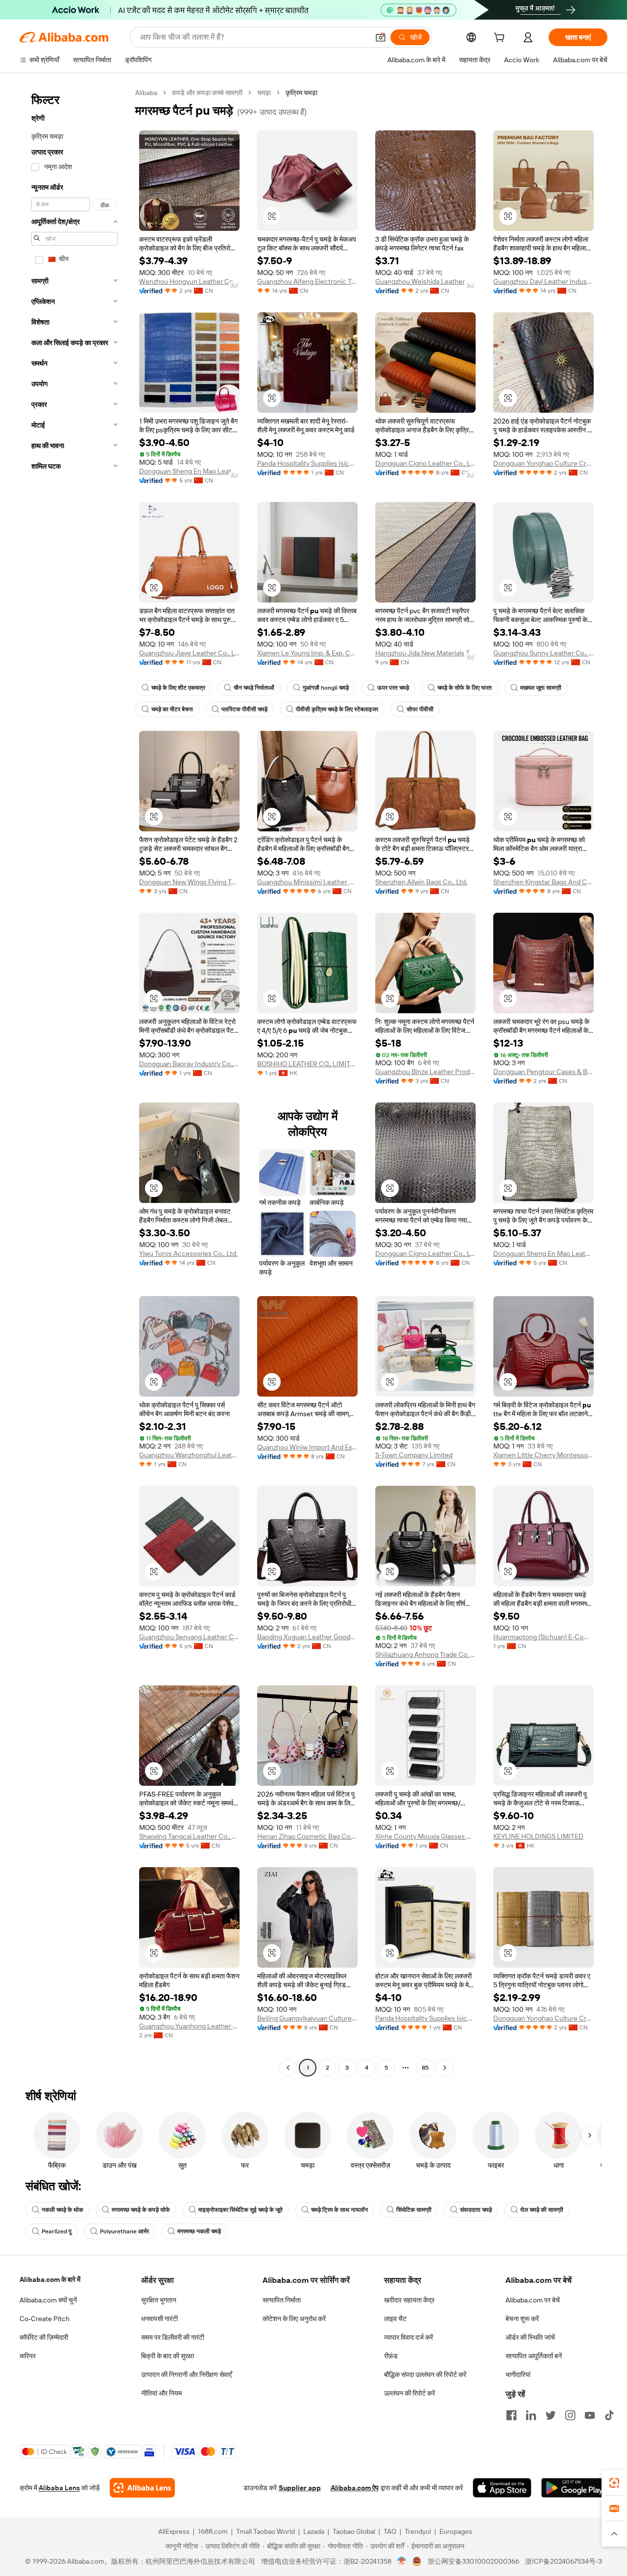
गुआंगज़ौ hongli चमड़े (326, 688)
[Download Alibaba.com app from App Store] (502, 2488)
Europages (456, 2531)
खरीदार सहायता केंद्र (409, 2300)
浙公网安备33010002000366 (473, 2561)
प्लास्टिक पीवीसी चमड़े (244, 709)
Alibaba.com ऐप (355, 2488)
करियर (28, 2356)
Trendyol (418, 2531)
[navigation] (74, 1081)
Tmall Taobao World (265, 2531)
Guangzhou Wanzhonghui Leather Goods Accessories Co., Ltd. (189, 1455)
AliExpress (174, 2531)
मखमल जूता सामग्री (541, 688)
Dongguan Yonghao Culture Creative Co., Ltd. (543, 463)
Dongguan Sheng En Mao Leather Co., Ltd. (189, 471)
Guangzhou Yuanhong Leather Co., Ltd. (189, 2026)
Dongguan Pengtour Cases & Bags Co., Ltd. (543, 1072)
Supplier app (300, 2488)
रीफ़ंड (391, 2356)
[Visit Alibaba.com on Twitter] (551, 2415)
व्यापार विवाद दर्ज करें (409, 2337)
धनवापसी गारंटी (159, 2319)
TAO (390, 2531)
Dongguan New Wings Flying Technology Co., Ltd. (189, 882)
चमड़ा (264, 93)
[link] (614, 2483)
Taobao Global (354, 2531)
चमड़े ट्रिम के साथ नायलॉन (339, 2210)
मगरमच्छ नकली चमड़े (199, 2231)
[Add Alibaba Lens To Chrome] (142, 2488)
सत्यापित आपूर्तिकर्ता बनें (534, 2356)
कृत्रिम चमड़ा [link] (301, 93)
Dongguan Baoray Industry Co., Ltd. (189, 1064)
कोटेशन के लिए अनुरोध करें (294, 2319)
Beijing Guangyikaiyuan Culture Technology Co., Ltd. (307, 2018)
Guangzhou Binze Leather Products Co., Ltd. (425, 1072)
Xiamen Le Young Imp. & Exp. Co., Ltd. (307, 653)
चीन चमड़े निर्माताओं (254, 688)
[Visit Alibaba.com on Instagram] (570, 2415)
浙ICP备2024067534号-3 (564, 2561)
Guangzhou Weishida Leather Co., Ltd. (425, 281)
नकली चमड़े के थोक (62, 2210)
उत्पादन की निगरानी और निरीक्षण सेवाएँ (186, 2375)
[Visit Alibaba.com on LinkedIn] (531, 2415)
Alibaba (146, 93)
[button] (381, 37)
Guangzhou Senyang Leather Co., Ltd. (189, 1637)
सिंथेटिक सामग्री (414, 2210)
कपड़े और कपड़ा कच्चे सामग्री (207, 93)
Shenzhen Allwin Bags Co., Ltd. (421, 882)
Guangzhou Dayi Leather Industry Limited (543, 281)
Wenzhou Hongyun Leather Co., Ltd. (189, 281)
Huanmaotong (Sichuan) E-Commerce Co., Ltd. (543, 1637)
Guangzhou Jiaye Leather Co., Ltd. (189, 653)
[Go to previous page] (288, 2068)
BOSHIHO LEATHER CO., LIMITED (307, 1064)
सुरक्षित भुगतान (159, 2300)
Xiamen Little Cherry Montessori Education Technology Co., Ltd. (543, 1455)
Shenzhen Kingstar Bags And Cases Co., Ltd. (543, 882)
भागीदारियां (518, 2375)
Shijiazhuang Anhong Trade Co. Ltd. (425, 1654)
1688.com (213, 2531)
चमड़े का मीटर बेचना (172, 709)
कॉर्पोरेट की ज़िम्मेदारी (44, 2337)
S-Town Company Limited (414, 1455)
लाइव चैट (395, 2319)
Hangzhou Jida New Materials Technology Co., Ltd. (425, 653)
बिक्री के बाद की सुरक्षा (168, 2356)
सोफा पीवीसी (420, 709)
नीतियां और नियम (161, 2393)
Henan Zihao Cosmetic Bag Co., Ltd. (307, 1836)
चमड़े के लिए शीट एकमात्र (178, 688)
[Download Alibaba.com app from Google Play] (574, 2488)
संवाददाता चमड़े (476, 2210)
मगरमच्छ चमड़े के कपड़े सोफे (141, 2210)
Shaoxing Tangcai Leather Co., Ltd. (189, 1836)
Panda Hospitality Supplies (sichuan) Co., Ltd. (307, 463)
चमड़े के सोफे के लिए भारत (465, 688)
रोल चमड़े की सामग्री (542, 2210)
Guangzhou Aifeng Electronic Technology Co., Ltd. (307, 281)
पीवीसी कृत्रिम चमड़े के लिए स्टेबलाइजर (337, 709)
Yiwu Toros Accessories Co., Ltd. (188, 1253)
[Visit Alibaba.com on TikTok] (609, 2415)
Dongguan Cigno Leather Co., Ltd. (425, 463)
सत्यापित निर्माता (282, 2300)
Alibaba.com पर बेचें (533, 2300)
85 (425, 2068)
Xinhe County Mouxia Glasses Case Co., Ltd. (425, 1836)
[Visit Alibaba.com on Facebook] (511, 2415)
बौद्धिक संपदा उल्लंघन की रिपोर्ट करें (425, 2375)
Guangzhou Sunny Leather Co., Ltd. (543, 653)
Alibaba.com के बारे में (50, 2279)
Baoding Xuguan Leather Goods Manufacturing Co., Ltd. (307, 1637)
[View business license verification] (402, 2561)
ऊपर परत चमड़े (393, 688)
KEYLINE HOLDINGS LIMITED (538, 1836)
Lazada (314, 2531)
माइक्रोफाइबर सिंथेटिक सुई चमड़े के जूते (241, 2210)
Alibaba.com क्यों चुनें (48, 2300)
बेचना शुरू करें (522, 2319)
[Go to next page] (445, 2068)
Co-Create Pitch (45, 2319)
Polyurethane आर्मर (124, 2231)
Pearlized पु (57, 2231)
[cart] (501, 39)
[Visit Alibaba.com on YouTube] (590, 2415)
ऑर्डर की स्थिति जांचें (530, 2337)
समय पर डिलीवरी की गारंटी (173, 2337)
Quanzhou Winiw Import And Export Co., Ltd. (307, 1447)
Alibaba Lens (59, 2488)
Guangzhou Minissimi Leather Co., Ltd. (307, 882)
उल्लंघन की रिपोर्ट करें (410, 2393)
